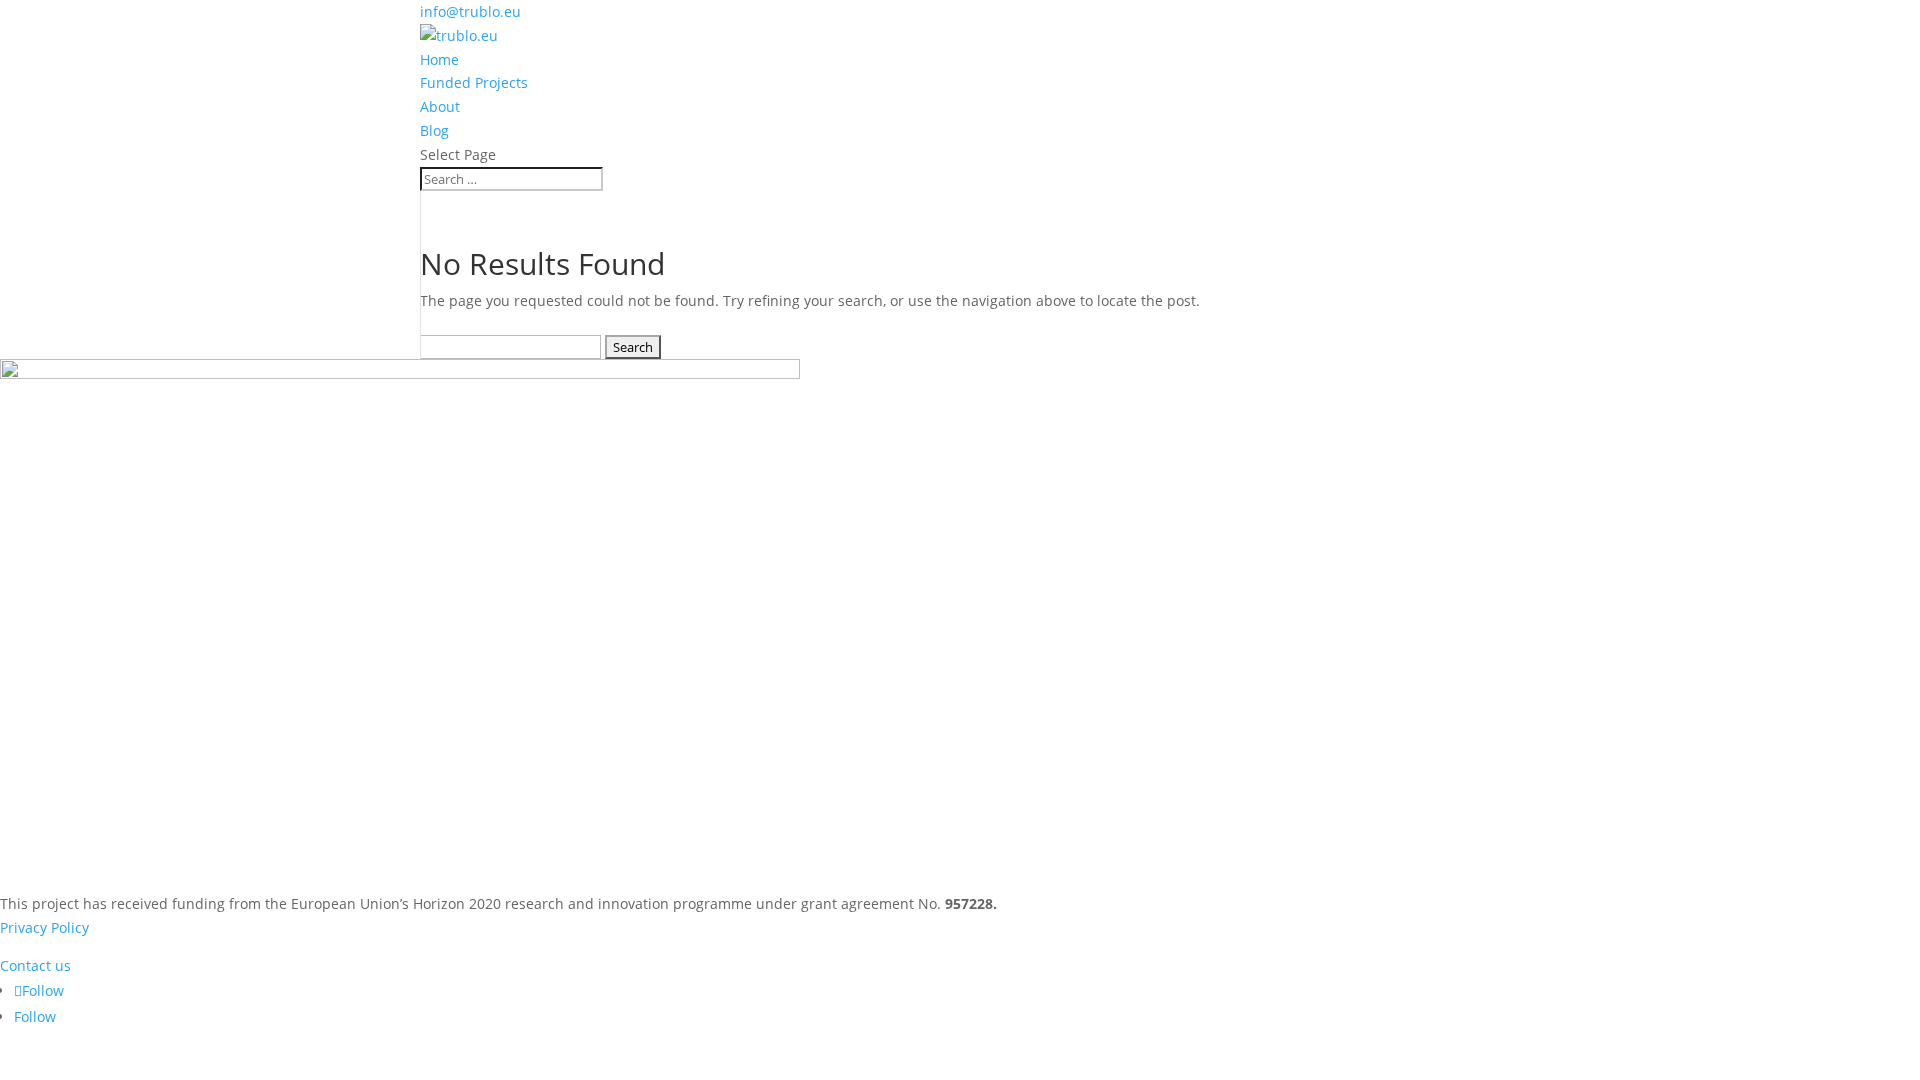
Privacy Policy (44, 927)
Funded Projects (474, 82)
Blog (434, 130)
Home (439, 59)
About (440, 106)
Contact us (35, 965)
